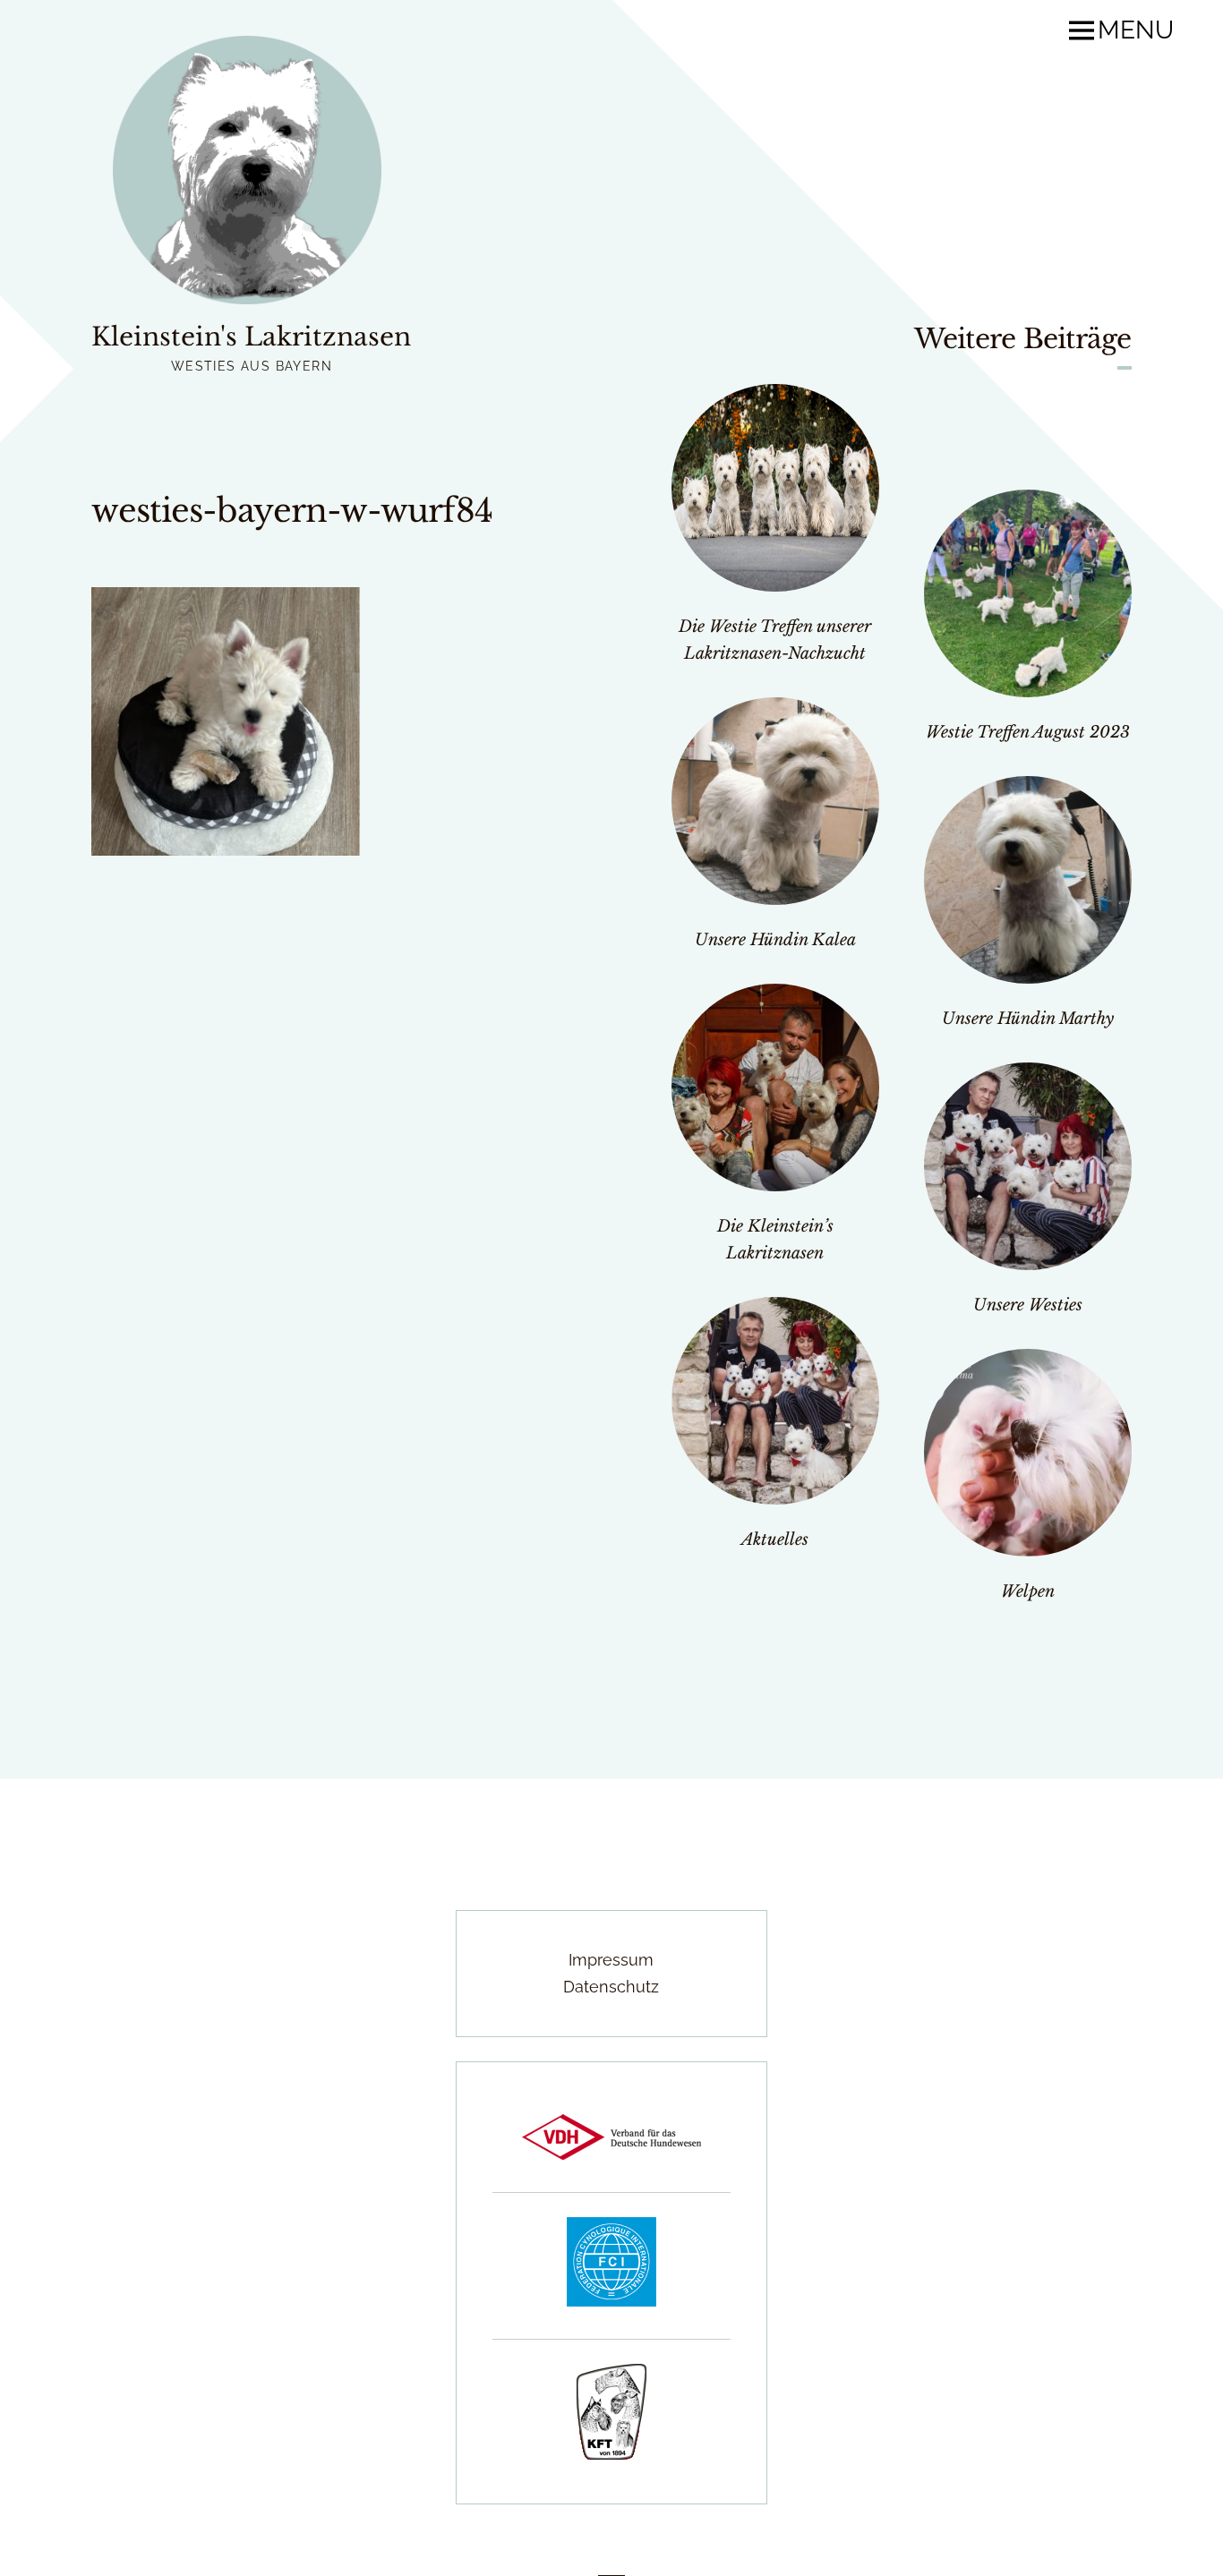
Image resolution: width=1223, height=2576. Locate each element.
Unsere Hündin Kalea (775, 940)
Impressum (611, 1960)
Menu (1136, 30)
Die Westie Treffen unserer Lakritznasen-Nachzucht (775, 640)
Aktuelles (775, 1540)
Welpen (1028, 1591)
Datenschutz (611, 1987)
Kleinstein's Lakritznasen (251, 337)
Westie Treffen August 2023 (1028, 732)
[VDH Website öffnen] (611, 2154)
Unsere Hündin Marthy (1028, 1019)
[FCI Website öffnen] (611, 2301)
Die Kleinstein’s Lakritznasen (775, 1240)
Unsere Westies (1028, 1305)
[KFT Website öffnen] (611, 2454)
